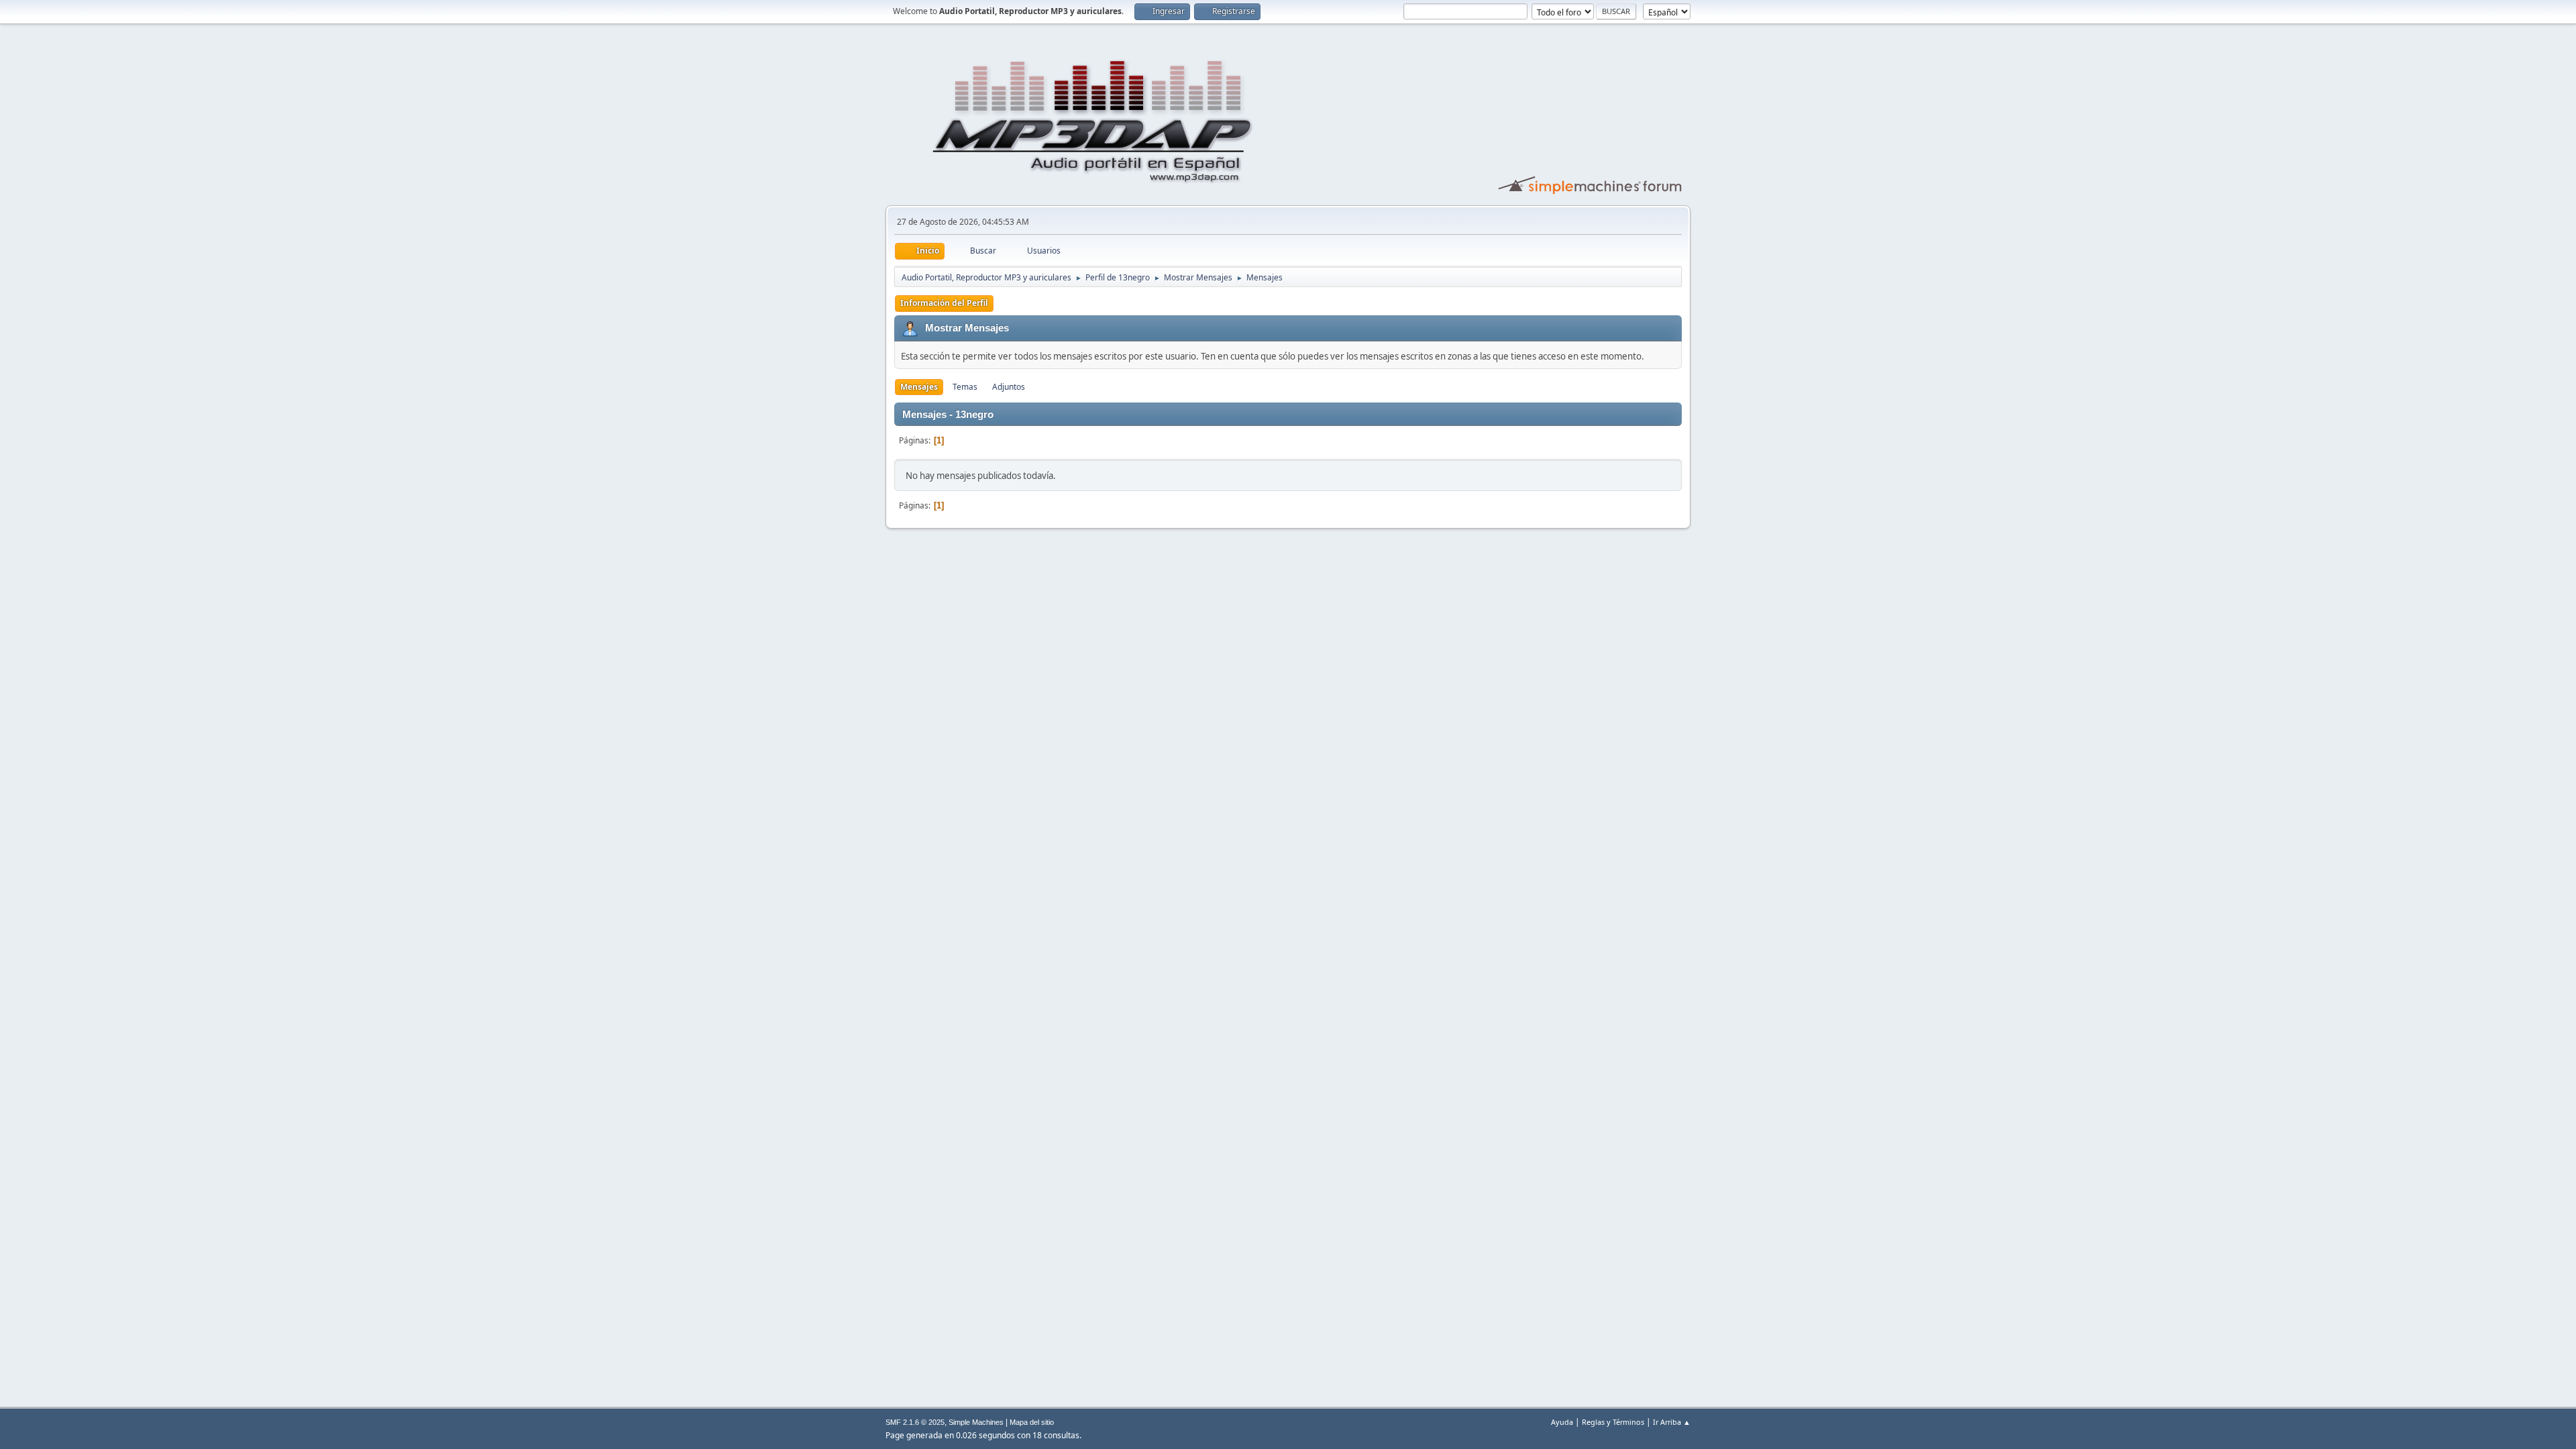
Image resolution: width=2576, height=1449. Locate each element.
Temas (965, 387)
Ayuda (1562, 1422)
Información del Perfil (944, 303)
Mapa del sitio (1032, 1422)
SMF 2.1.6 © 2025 (915, 1422)
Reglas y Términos (1613, 1422)
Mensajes (919, 387)
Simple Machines (976, 1422)
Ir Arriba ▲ (1672, 1422)
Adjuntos (1009, 387)
